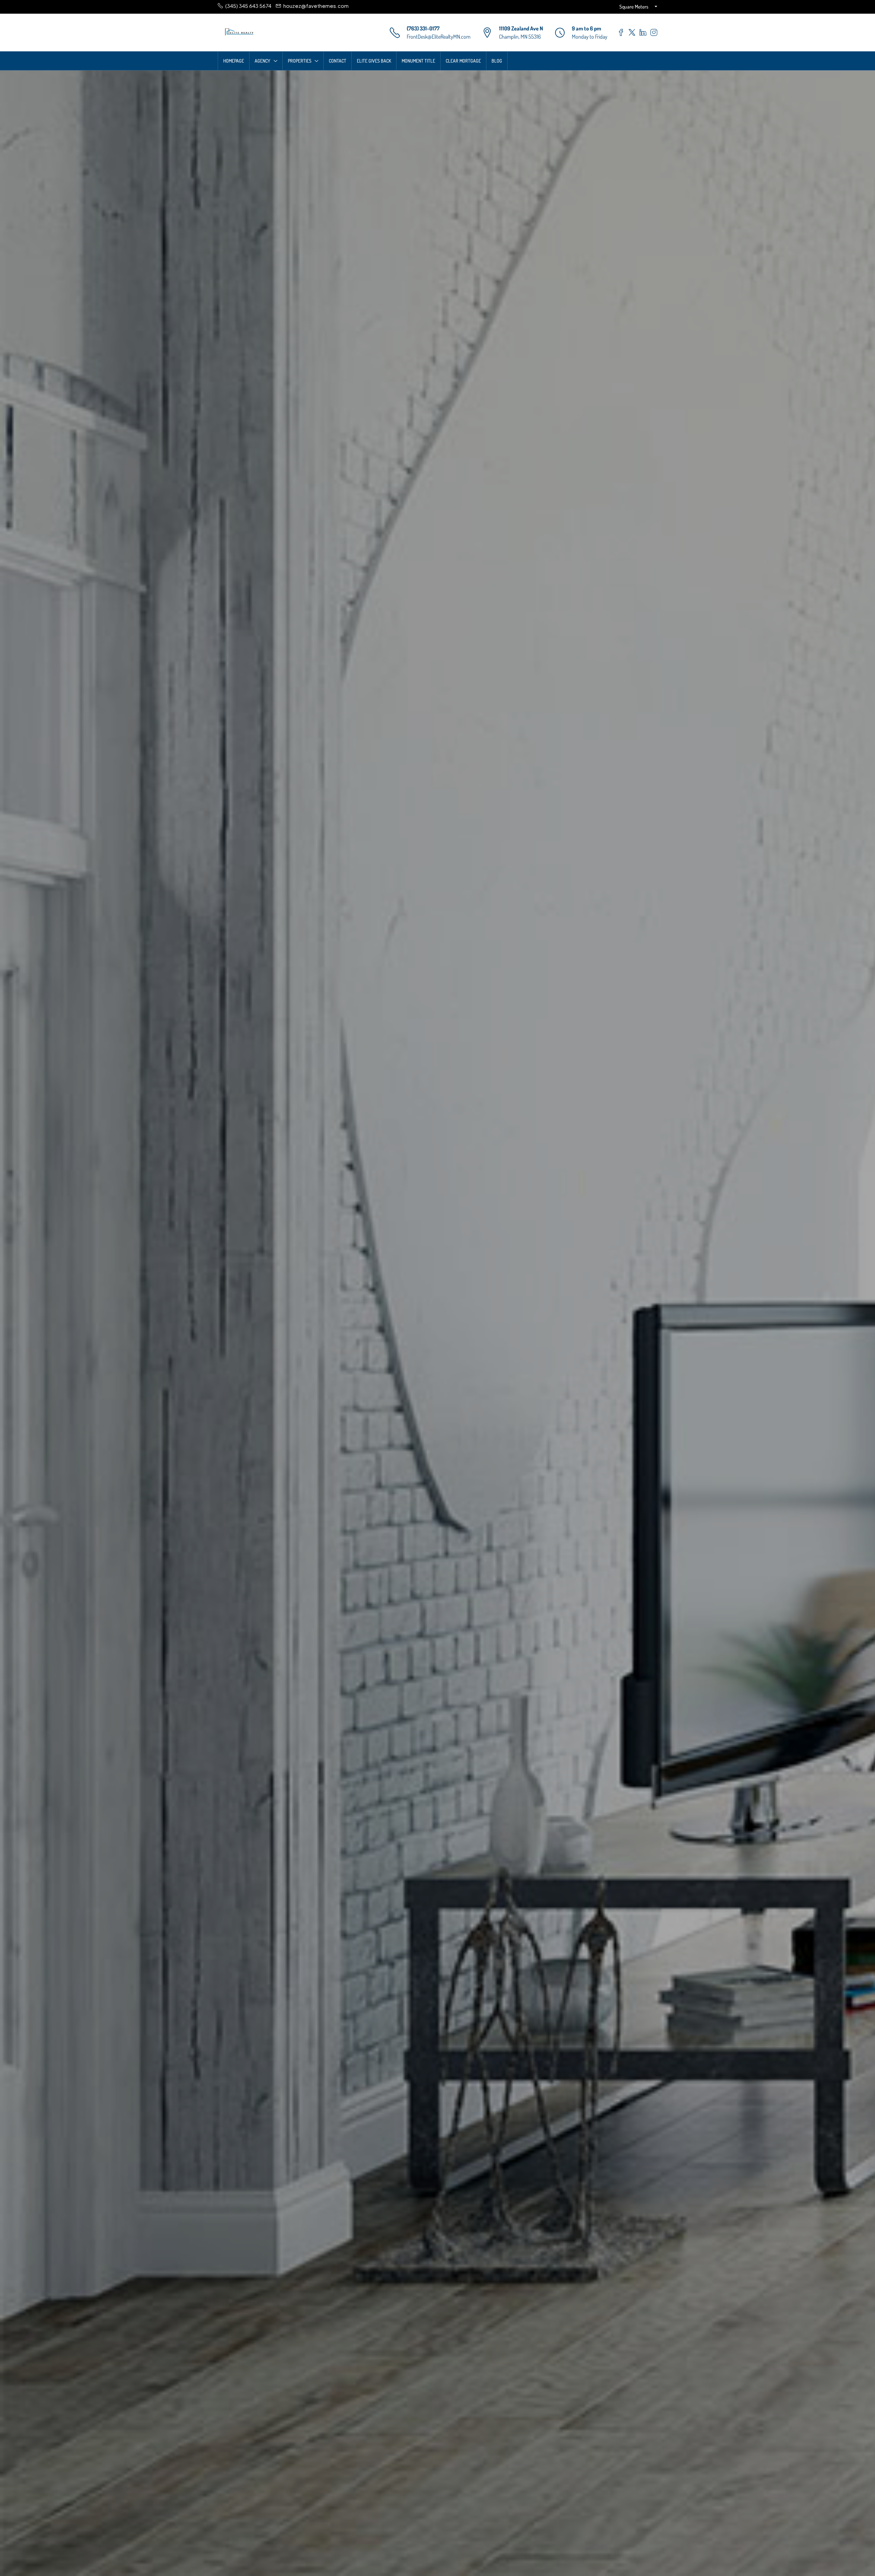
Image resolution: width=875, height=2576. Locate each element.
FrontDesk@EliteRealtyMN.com (439, 37)
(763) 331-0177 (423, 28)
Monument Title (418, 61)
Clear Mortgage (463, 61)
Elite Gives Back (374, 61)
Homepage (234, 61)
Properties (300, 61)
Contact (338, 61)
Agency (262, 61)
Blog (497, 61)
